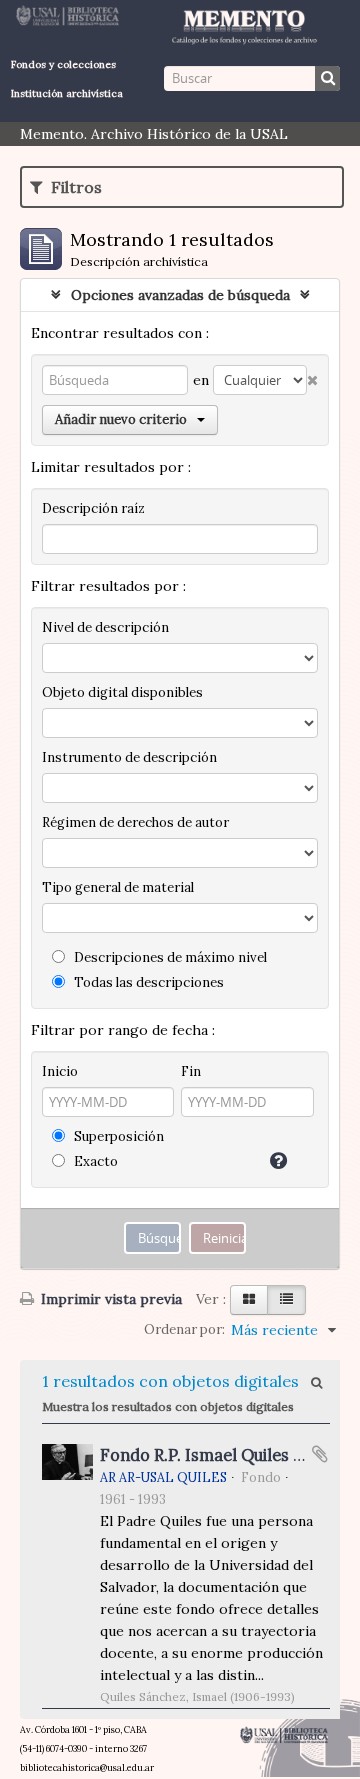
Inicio (60, 1071)
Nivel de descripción (105, 627)
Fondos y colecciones (63, 64)
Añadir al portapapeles (320, 1454)
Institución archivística (67, 93)
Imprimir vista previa (109, 1299)
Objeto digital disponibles (122, 692)
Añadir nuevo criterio (121, 419)
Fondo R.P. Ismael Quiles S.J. (208, 1455)
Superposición (117, 1136)
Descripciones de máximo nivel (169, 957)
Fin (191, 1071)
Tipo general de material (118, 887)
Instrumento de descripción (129, 757)
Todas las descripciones (147, 982)
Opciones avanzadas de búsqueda (180, 295)
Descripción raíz (93, 508)
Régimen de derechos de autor (135, 822)
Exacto (94, 1161)
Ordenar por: (184, 1329)
